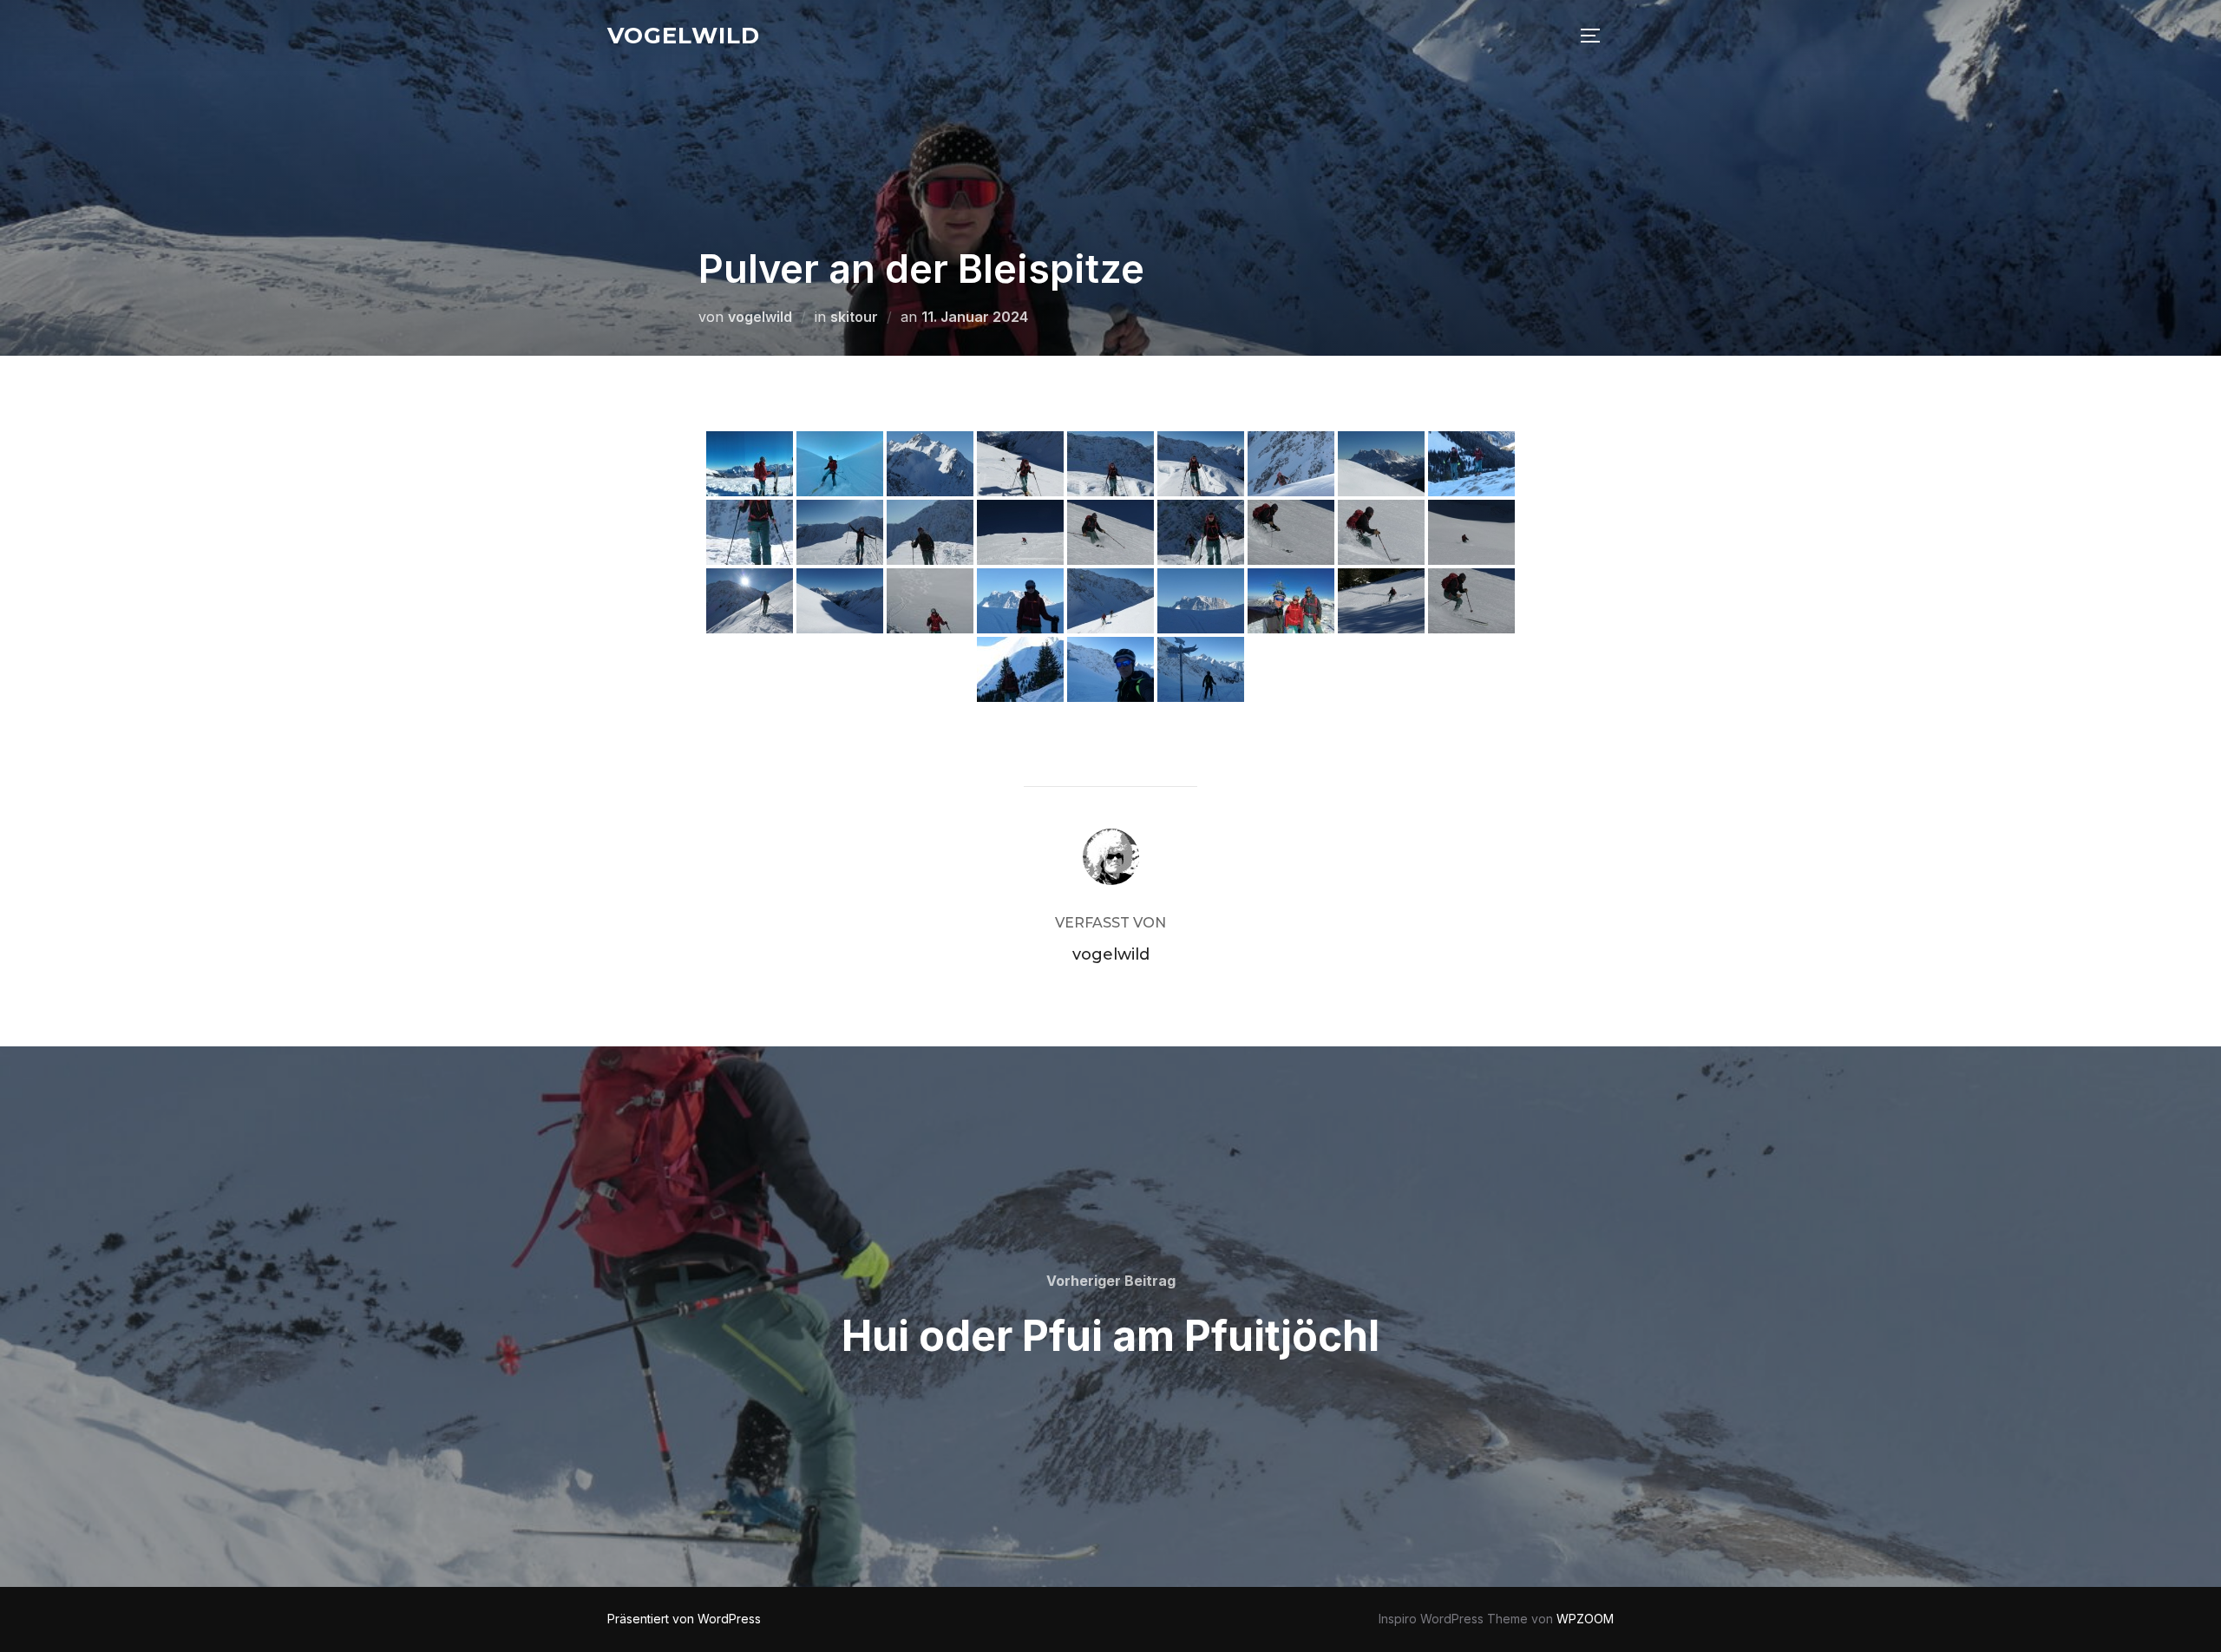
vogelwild (684, 36)
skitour (854, 317)
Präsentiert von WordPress (684, 1619)
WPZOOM (1585, 1619)
